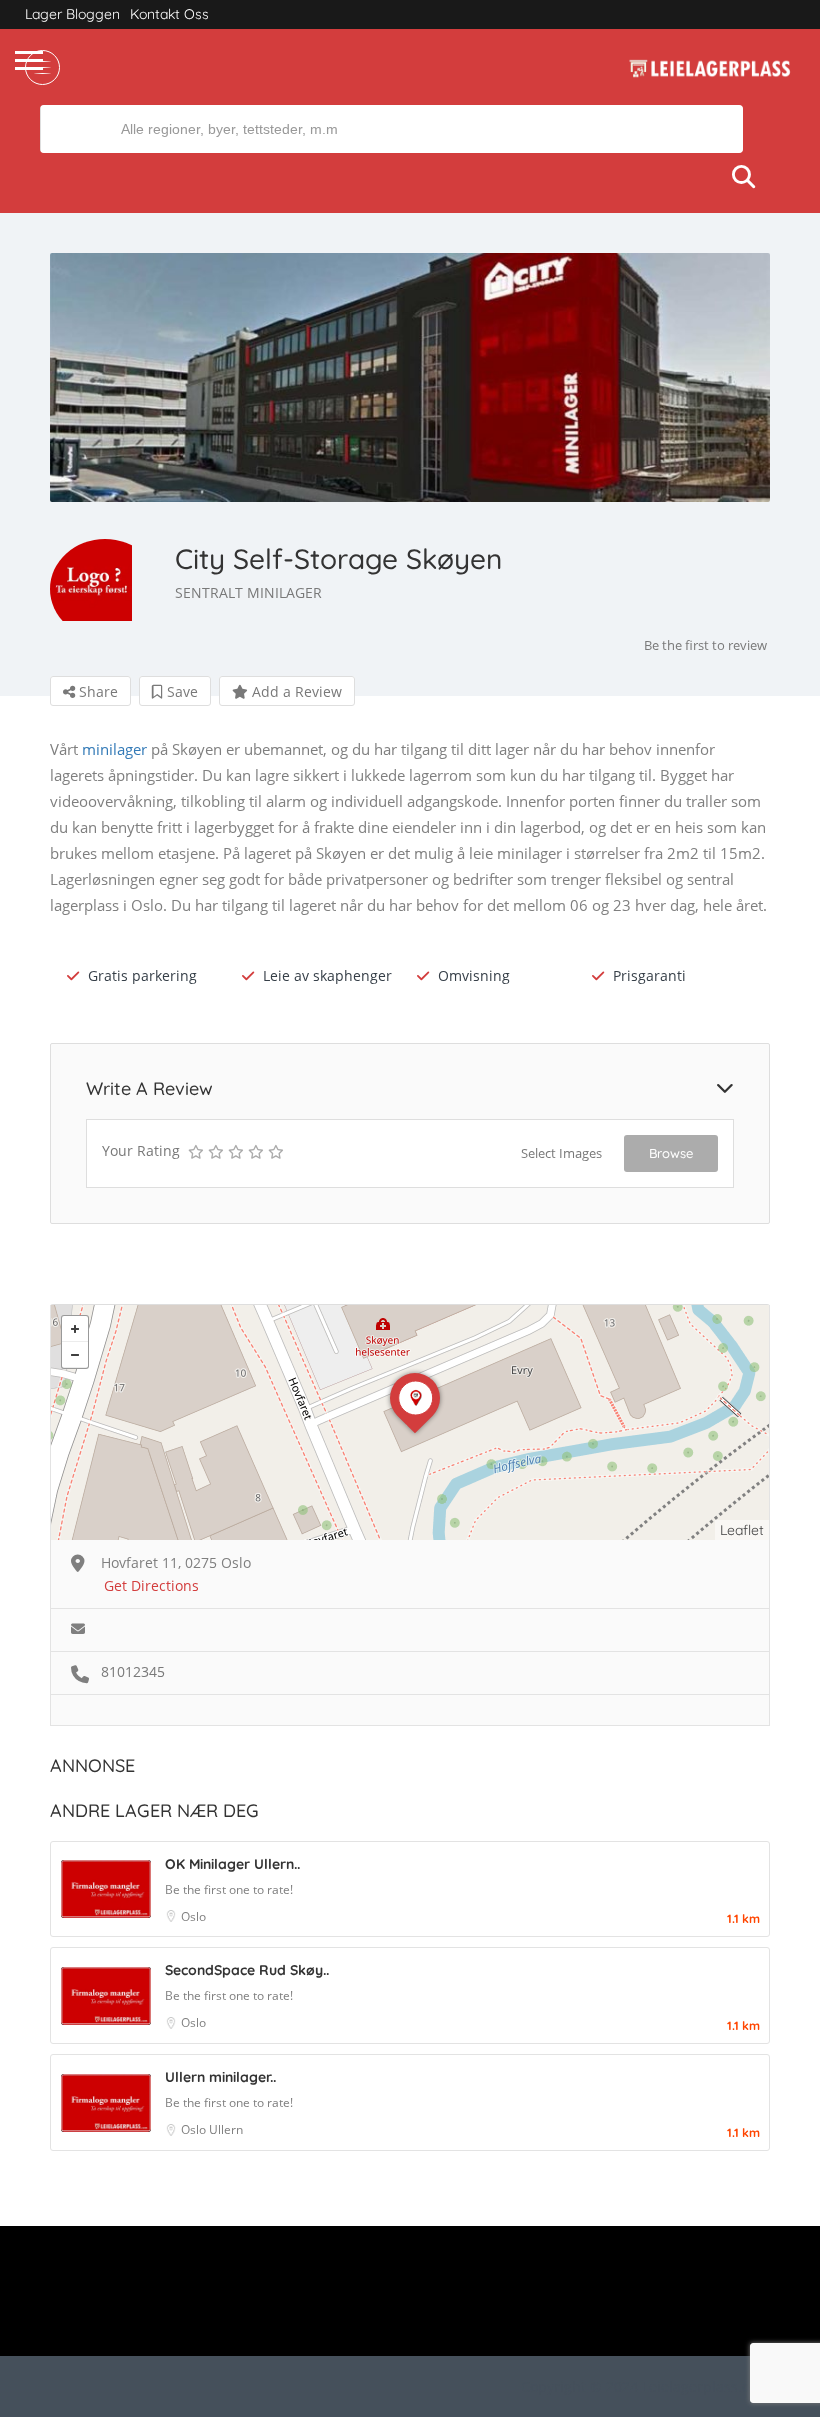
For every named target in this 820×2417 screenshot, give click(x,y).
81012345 (133, 1671)
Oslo (193, 1916)
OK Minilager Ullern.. (232, 1864)
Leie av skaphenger (327, 975)
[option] (410, 377)
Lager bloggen (72, 14)
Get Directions (151, 1585)
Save (180, 691)
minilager (114, 749)
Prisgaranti (649, 975)
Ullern (226, 2129)
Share (96, 691)
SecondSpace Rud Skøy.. (247, 1970)
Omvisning (474, 975)
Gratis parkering (142, 975)
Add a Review (295, 691)
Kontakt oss (169, 14)
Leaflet (742, 1530)
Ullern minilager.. (220, 2077)
